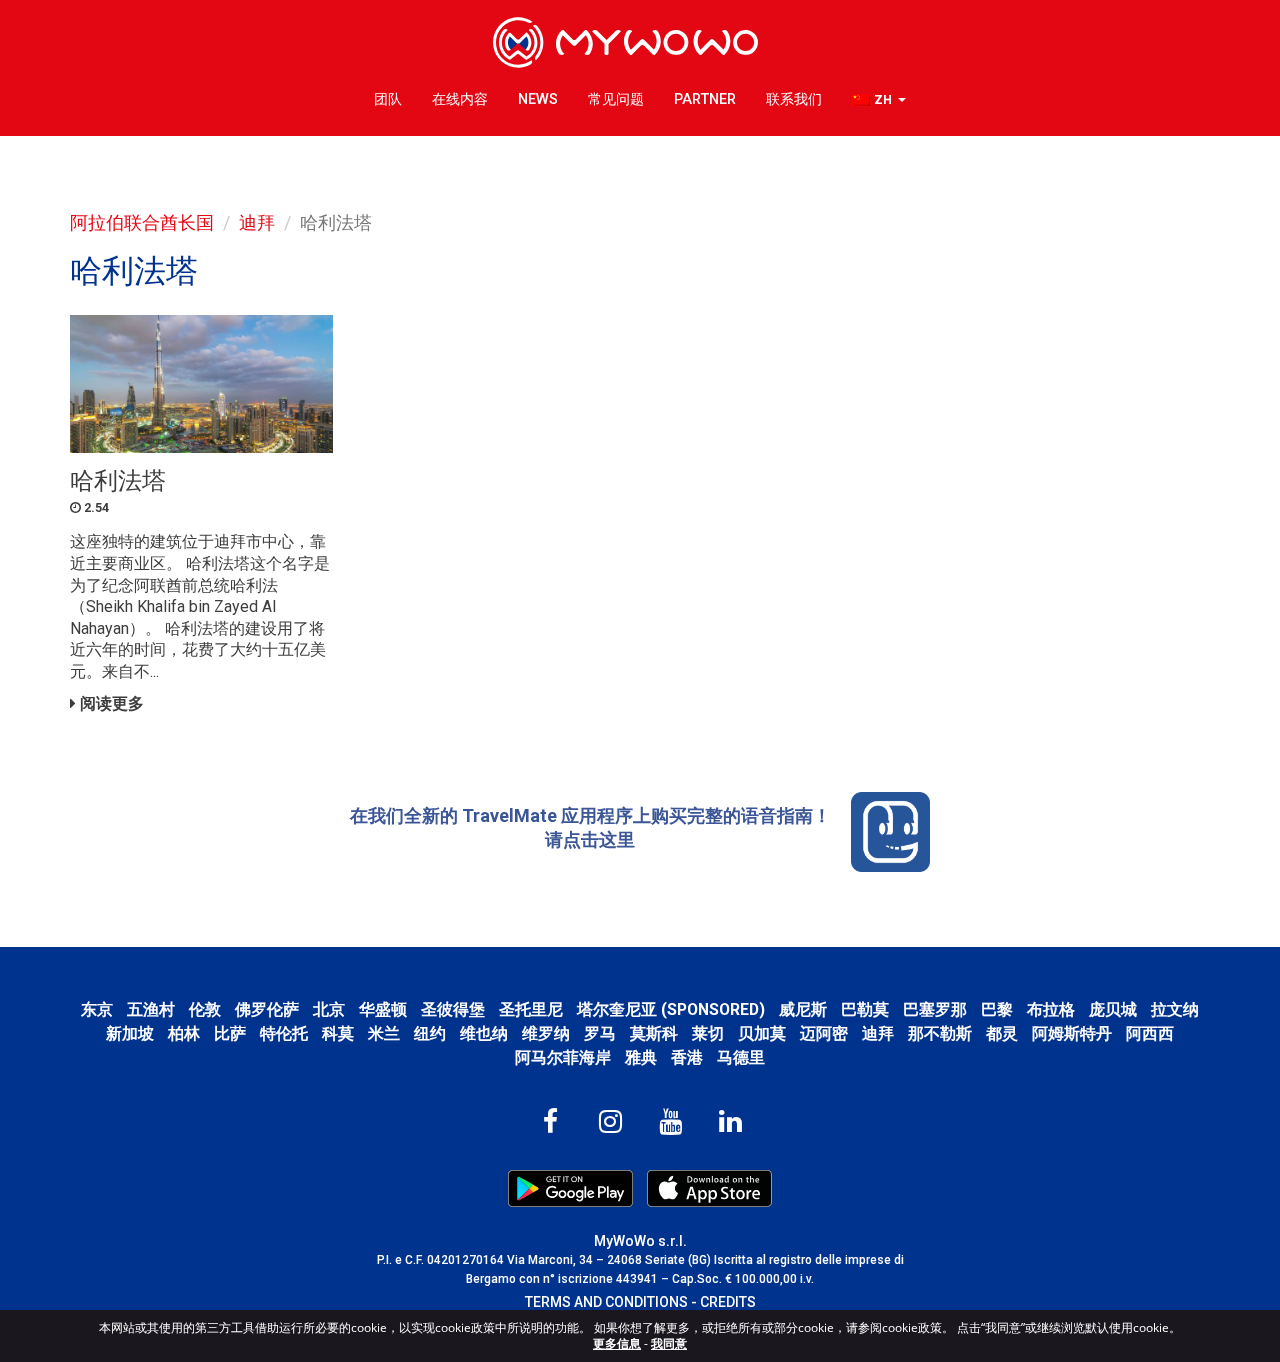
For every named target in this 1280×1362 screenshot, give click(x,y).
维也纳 (484, 1033)
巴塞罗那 (935, 1009)
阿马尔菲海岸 (563, 1057)
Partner (705, 99)
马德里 (741, 1057)
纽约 (430, 1033)
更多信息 (617, 1343)
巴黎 (997, 1009)
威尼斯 (803, 1009)
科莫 (338, 1033)
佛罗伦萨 (267, 1009)
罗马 (600, 1033)
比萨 (230, 1033)
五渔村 (151, 1009)
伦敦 (205, 1009)
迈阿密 (824, 1033)
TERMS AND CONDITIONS (606, 1302)
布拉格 (1051, 1009)
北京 (329, 1009)
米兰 (384, 1033)
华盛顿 (383, 1009)
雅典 (641, 1057)
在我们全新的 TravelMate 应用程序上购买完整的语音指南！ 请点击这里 (590, 827)
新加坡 (130, 1033)
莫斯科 (654, 1033)
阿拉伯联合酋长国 (142, 222)
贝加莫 (762, 1033)
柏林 (184, 1033)
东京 (97, 1009)
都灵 (1002, 1033)
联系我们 (794, 99)
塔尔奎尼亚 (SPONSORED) (671, 1009)
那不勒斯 (940, 1033)
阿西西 (1150, 1033)
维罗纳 (546, 1033)
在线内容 (460, 99)
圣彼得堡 (453, 1009)
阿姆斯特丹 (1072, 1033)
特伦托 (284, 1033)
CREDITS (728, 1302)
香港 (687, 1057)
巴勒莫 (865, 1009)
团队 (388, 99)
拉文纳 (1175, 1009)
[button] (879, 100)
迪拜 (257, 222)
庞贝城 (1113, 1009)
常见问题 (616, 99)
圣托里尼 (531, 1009)
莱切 (708, 1033)
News (538, 99)
